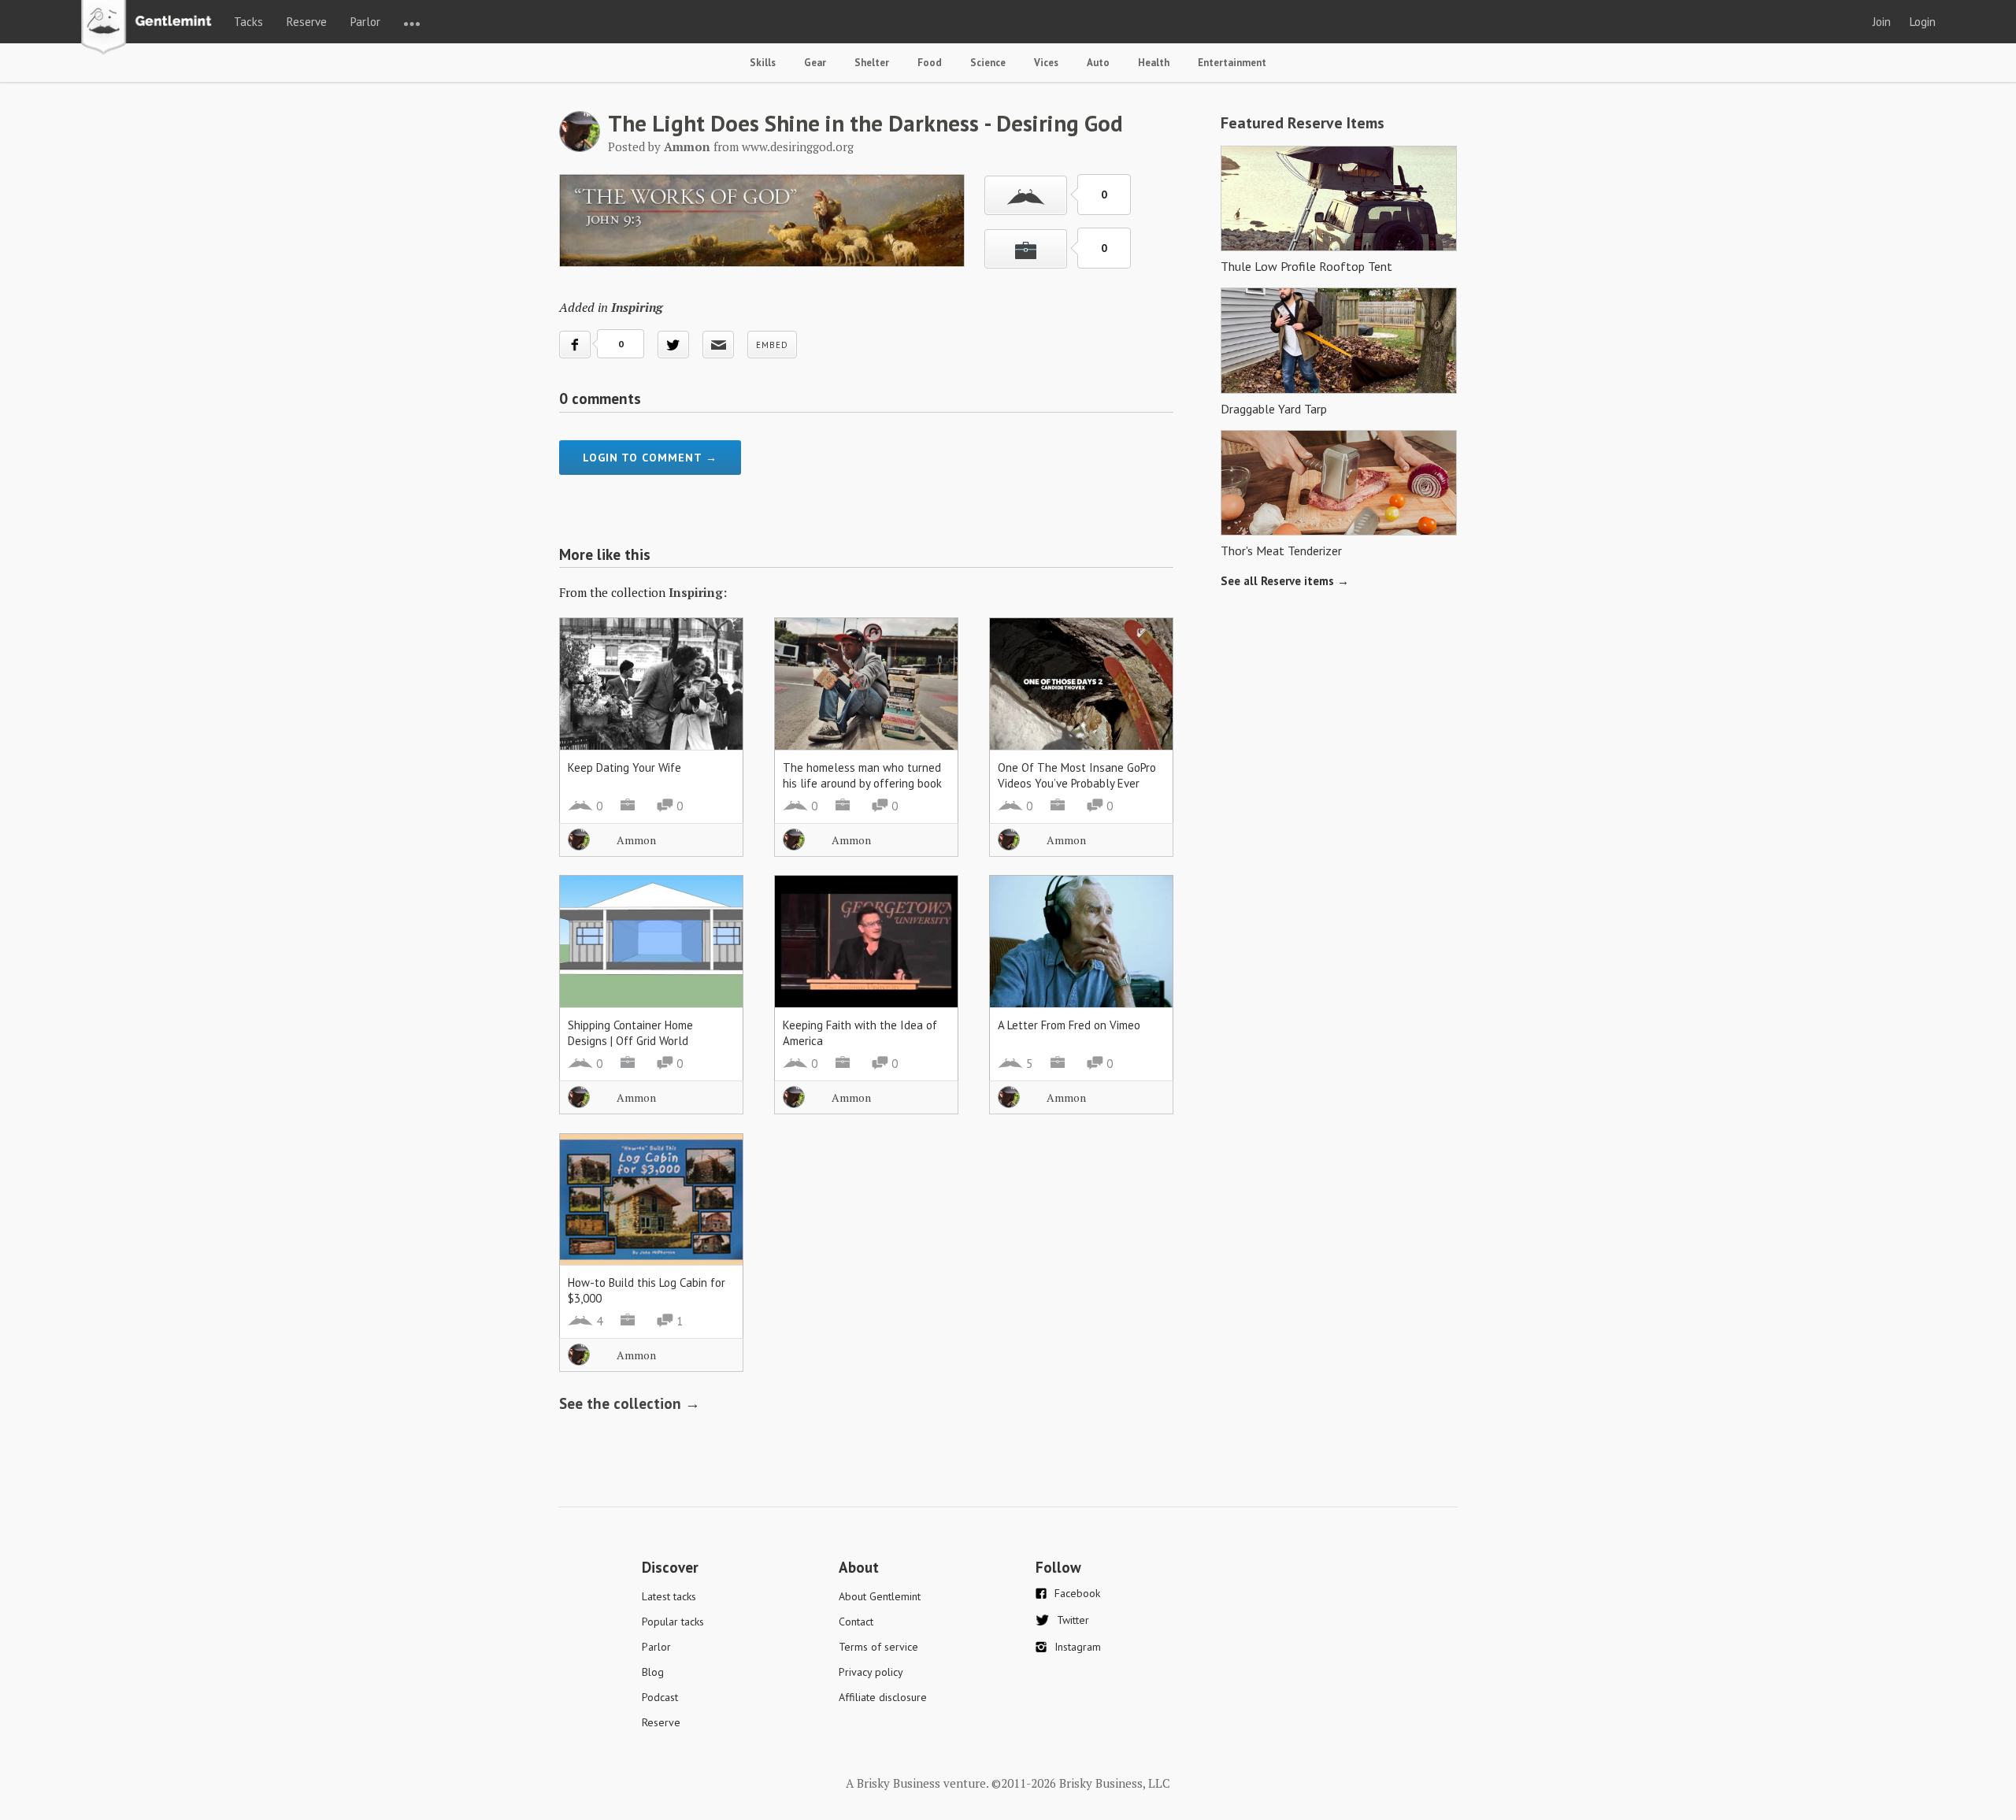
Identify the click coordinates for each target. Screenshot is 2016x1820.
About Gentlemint (880, 1596)
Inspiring (637, 307)
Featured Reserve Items (1303, 123)
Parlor (365, 22)
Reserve (307, 22)
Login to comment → (650, 458)
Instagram (1078, 1647)
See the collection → (630, 1403)
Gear (815, 63)
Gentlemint (151, 28)
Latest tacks (669, 1596)
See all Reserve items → (1285, 581)
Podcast (660, 1697)
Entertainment (1232, 63)
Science (988, 63)
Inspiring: (698, 592)
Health (1154, 63)
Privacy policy (871, 1672)
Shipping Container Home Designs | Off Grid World (630, 1033)
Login (1923, 22)
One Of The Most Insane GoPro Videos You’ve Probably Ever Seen (1077, 783)
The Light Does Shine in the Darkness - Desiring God (865, 123)
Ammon (636, 840)
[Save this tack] (1026, 249)
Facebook (1077, 1593)
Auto (1098, 63)
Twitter (1073, 1620)
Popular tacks (673, 1622)
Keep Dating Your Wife (624, 767)
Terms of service (878, 1647)
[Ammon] (580, 147)
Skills (763, 63)
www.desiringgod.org (798, 146)
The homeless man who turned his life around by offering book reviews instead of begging (862, 783)
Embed (772, 345)
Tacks (248, 22)
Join (1882, 22)
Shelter (872, 63)
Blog (653, 1672)
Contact (856, 1622)
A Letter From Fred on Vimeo (1069, 1025)
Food (930, 63)
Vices (1046, 63)
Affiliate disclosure (883, 1697)
